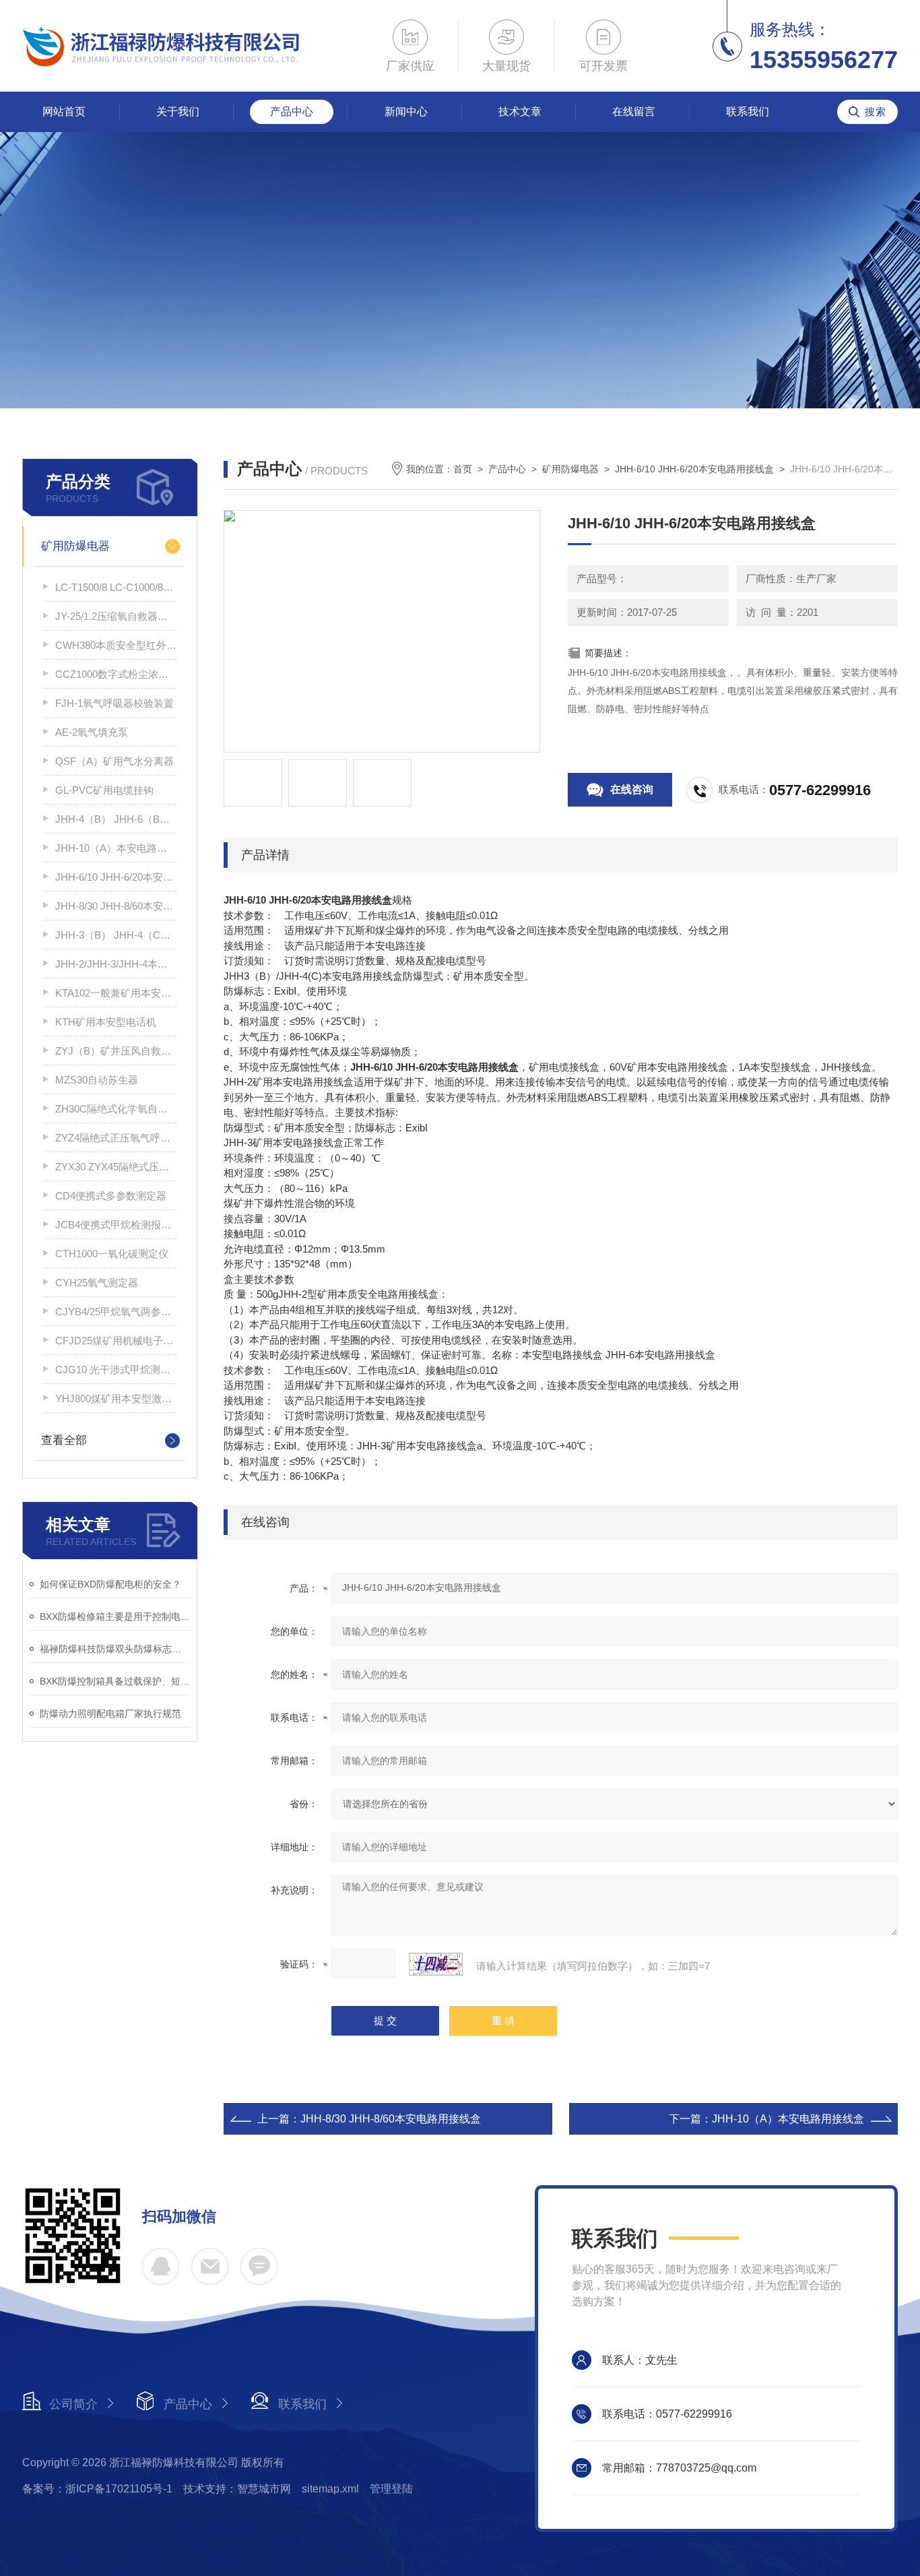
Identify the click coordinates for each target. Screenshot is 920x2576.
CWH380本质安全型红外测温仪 (116, 645)
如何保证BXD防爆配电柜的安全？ (110, 1584)
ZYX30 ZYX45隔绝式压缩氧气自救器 (116, 1167)
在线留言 (634, 112)
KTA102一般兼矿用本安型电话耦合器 (116, 993)
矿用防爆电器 (75, 546)
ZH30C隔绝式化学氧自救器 (116, 1109)
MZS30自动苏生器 (97, 1080)
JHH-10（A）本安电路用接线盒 (116, 848)
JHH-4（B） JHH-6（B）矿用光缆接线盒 (116, 819)
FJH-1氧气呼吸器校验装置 (114, 703)
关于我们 (178, 112)
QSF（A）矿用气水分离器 (114, 761)
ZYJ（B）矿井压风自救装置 (116, 1051)
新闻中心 (406, 112)
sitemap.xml (330, 2489)
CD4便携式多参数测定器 (111, 1196)
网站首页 (64, 112)
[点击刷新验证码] (436, 1964)
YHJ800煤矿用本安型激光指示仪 (116, 1399)
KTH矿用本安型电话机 (106, 1022)
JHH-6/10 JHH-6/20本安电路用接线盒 (116, 877)
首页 (463, 469)
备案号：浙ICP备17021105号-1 (97, 2489)
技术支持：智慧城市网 (237, 2489)
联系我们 (748, 112)
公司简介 (73, 2404)
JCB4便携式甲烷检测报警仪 (116, 1225)
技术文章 (520, 112)
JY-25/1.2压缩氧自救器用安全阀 (116, 616)
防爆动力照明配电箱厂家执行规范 (110, 1714)
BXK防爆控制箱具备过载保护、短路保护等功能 (115, 1681)
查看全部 (64, 1440)
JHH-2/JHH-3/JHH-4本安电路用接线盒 (116, 964)
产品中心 (292, 112)
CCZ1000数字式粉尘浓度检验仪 (116, 674)
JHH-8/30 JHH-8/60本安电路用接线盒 (116, 906)
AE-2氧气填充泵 (92, 732)
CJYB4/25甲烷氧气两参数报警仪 (116, 1312)
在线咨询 (632, 789)
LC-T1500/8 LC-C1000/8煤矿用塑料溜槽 (116, 587)
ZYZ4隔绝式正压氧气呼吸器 (116, 1138)
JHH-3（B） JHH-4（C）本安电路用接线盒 (116, 935)
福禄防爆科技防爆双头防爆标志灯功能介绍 (115, 1649)
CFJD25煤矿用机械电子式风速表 (116, 1341)
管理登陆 (391, 2489)
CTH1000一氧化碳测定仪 (112, 1254)
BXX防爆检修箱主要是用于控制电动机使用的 (115, 1616)
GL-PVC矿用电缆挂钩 (104, 790)
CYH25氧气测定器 (97, 1283)
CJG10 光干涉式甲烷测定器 (116, 1370)
